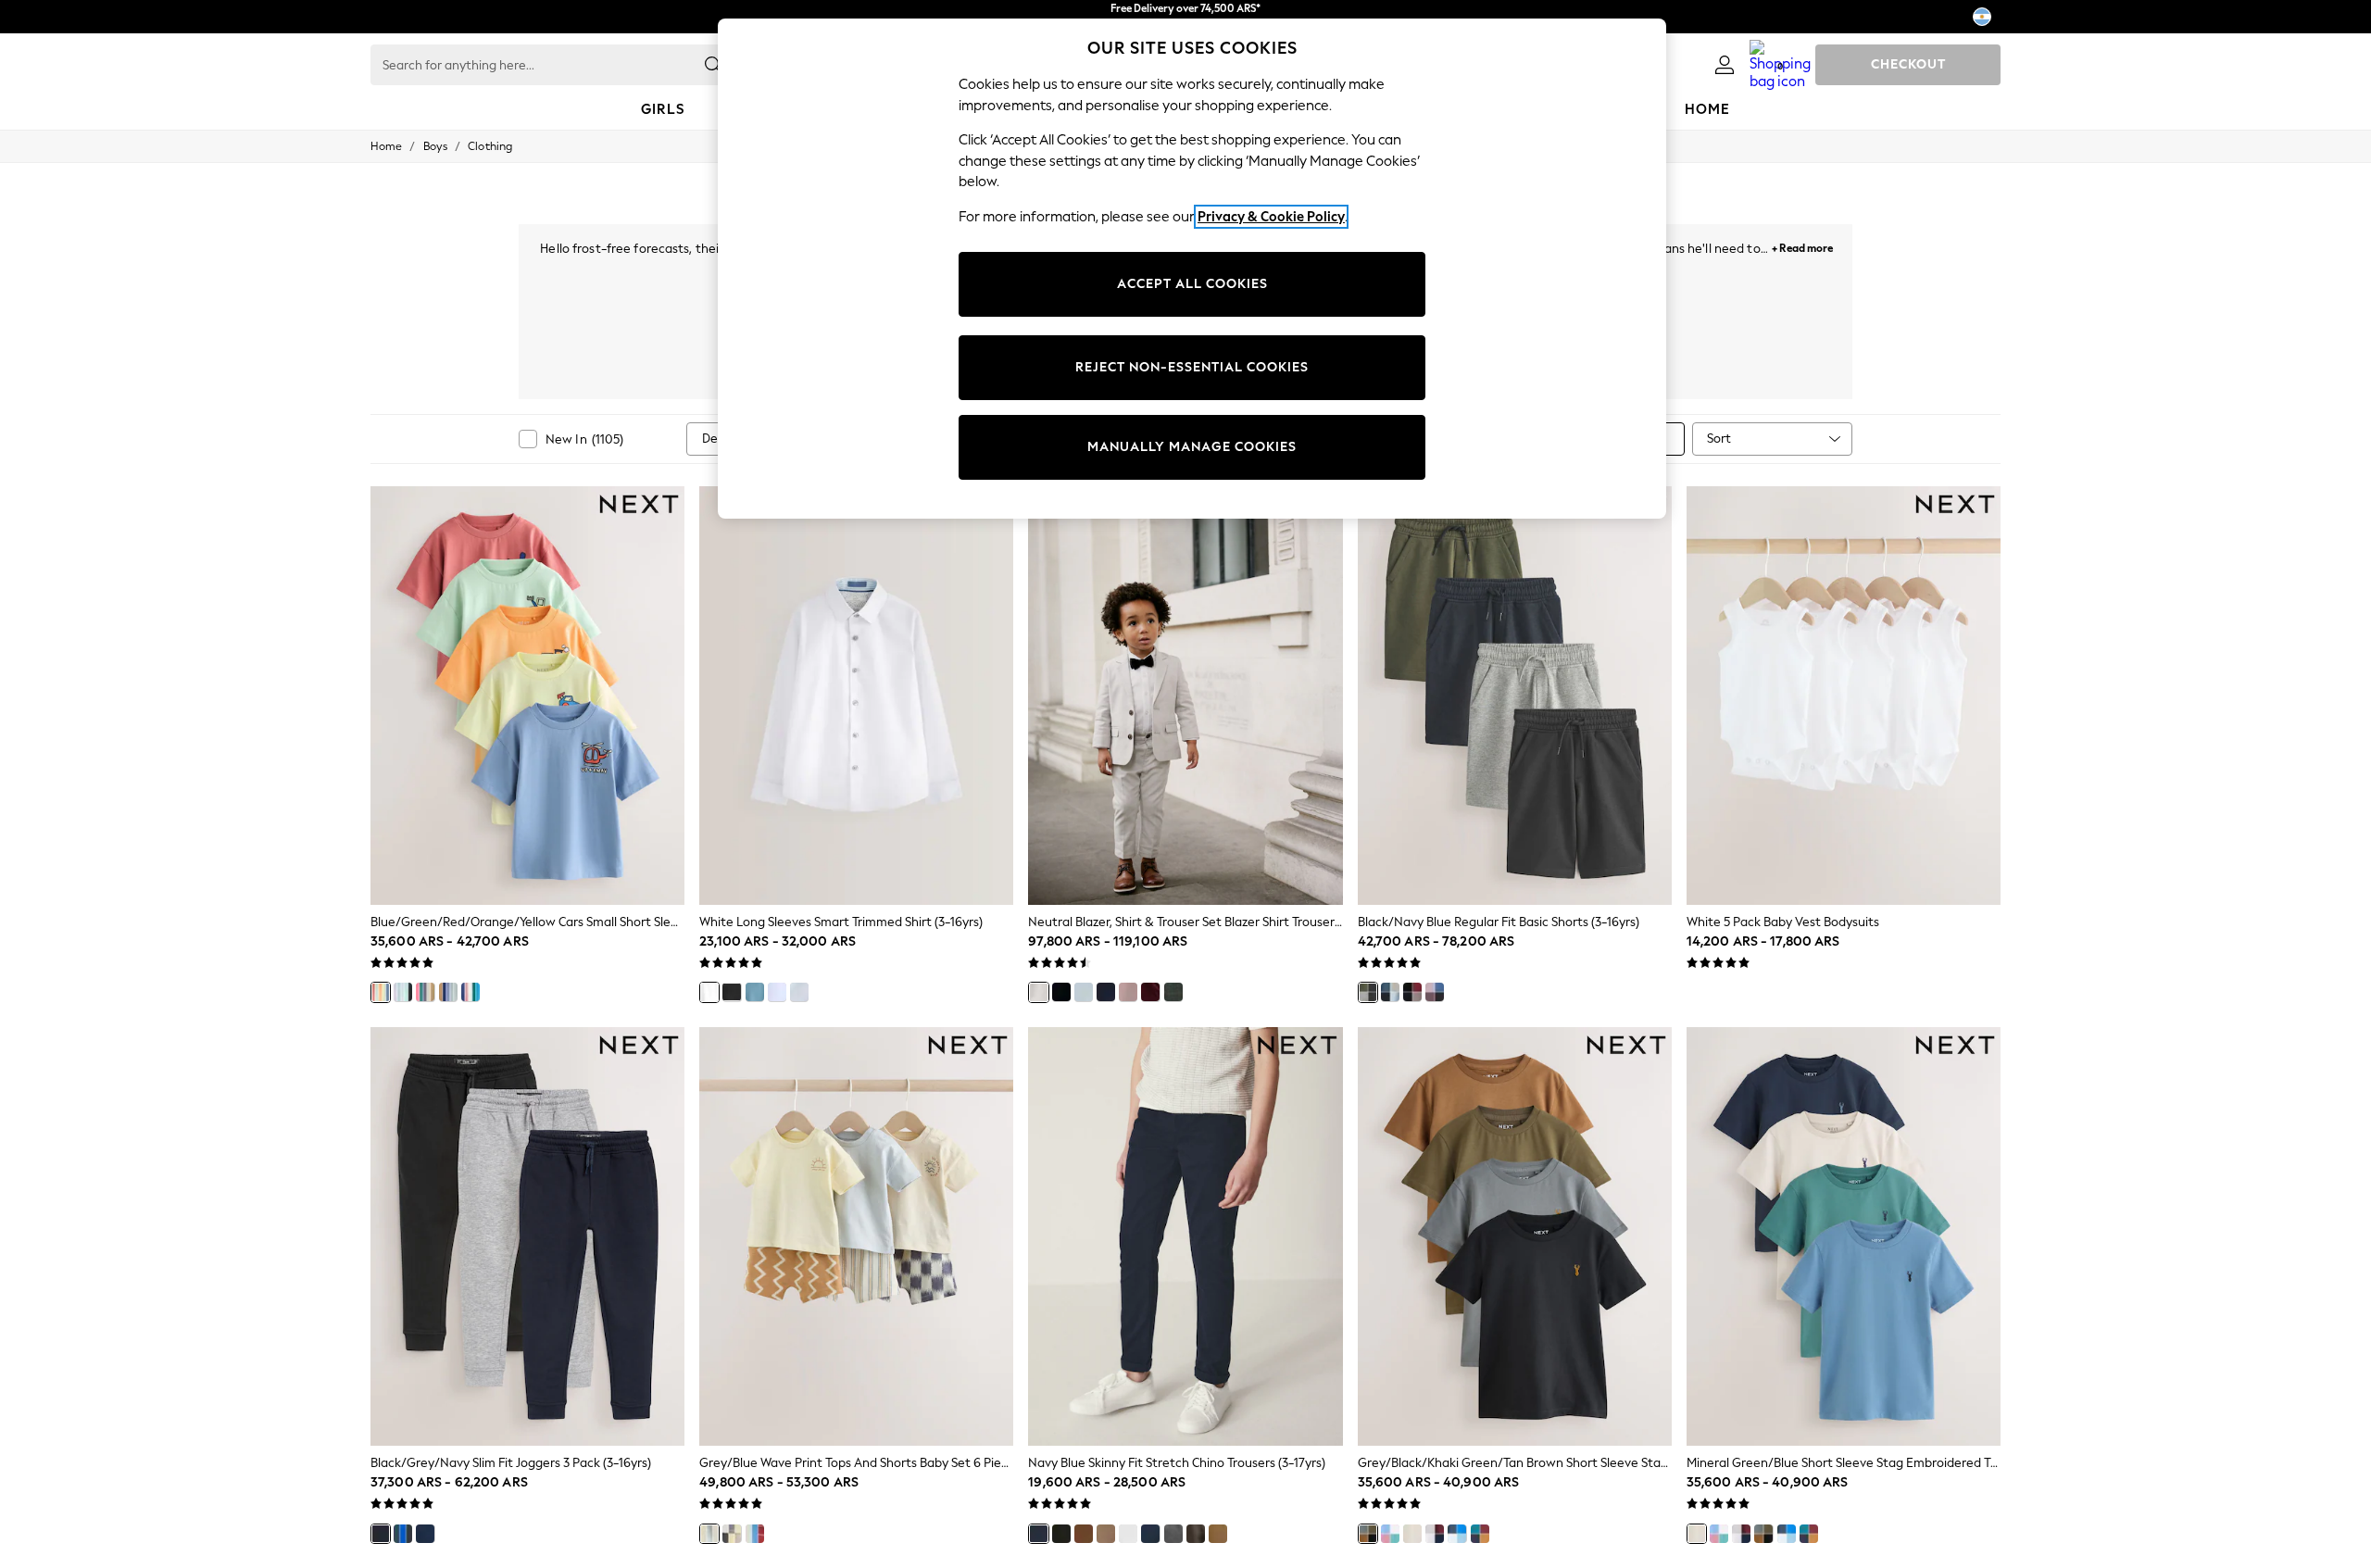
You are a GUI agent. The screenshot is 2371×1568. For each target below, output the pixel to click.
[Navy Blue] (1038, 1534)
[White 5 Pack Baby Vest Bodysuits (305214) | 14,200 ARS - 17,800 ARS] (1844, 696)
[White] (709, 992)
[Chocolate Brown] (1196, 1534)
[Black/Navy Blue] (1368, 992)
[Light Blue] (799, 992)
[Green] (1173, 992)
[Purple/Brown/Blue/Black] (1435, 992)
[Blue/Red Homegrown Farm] (755, 1534)
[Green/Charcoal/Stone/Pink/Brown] (425, 992)
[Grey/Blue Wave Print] (709, 1534)
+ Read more (1802, 246)
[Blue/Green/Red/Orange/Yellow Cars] (381, 992)
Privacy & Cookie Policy (1271, 217)
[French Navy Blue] (1150, 1534)
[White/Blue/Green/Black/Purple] (403, 992)
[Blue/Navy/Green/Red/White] (470, 992)
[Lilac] (777, 992)
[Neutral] (1038, 992)
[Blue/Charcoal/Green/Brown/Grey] (448, 992)
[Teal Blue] (755, 992)
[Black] (732, 992)
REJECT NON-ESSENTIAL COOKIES (1192, 367)
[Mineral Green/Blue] (1412, 1534)
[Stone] (1106, 1534)
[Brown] (1128, 992)
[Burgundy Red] (1150, 992)
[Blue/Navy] (1390, 992)
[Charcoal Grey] (1173, 1534)
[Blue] (1084, 992)
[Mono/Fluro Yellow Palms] (732, 1534)
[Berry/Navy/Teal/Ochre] (1480, 1534)
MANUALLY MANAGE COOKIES (1192, 447)
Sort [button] (1719, 439)
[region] (1192, 269)
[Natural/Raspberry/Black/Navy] (1412, 992)
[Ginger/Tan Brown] (1084, 1534)
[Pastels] (1390, 1534)
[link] (1725, 65)
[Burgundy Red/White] (1435, 1534)
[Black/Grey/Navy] (381, 1534)
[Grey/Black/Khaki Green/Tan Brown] (1368, 1534)
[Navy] (1106, 992)
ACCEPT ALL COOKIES (1192, 284)
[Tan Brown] (1218, 1534)
